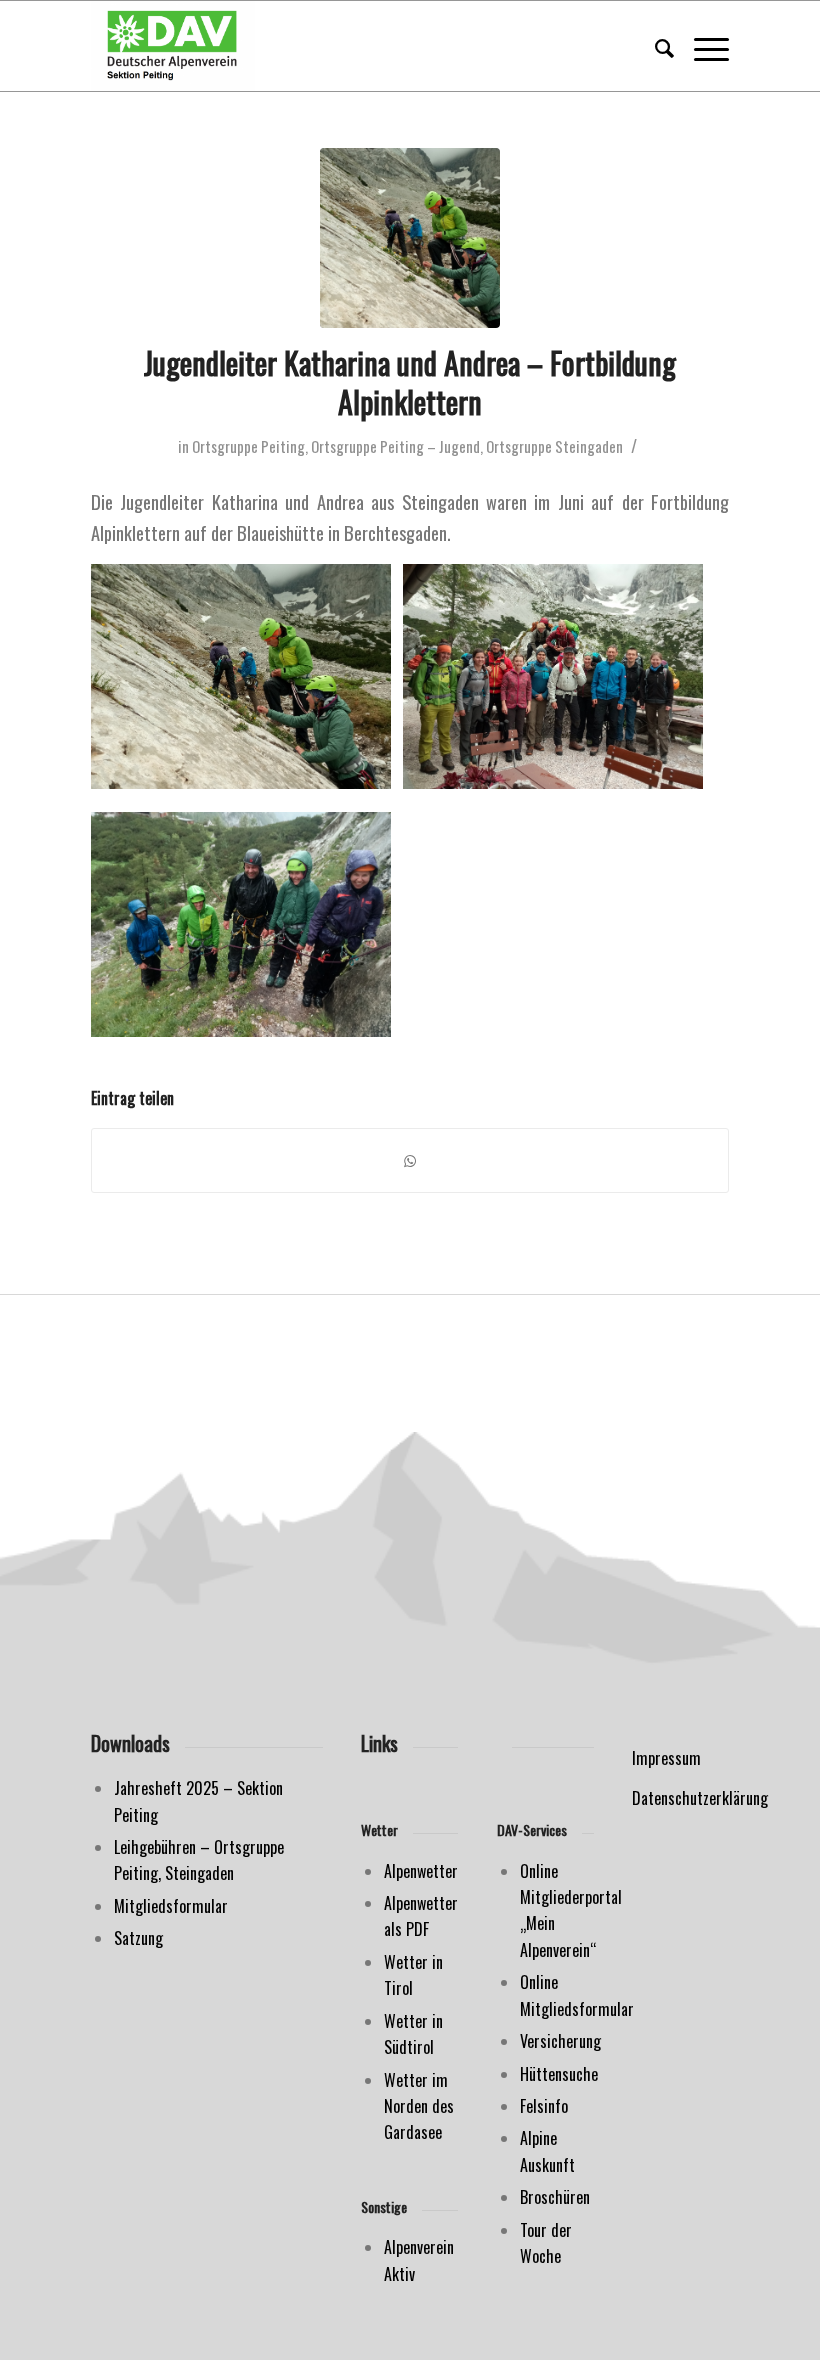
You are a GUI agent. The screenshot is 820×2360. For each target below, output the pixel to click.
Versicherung (560, 2041)
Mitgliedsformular (171, 1906)
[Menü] (701, 46)
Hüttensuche (559, 2074)
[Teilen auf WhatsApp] (410, 1160)
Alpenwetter (421, 1871)
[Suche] (654, 46)
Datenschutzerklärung (700, 1798)
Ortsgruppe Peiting (248, 446)
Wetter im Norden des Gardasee (419, 2106)
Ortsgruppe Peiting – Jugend (395, 446)
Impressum (666, 1758)
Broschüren (555, 2197)
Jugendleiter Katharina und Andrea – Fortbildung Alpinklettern (410, 382)
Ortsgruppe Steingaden (554, 446)
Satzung (138, 1938)
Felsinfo (544, 2106)
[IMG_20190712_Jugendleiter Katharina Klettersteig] (410, 238)
